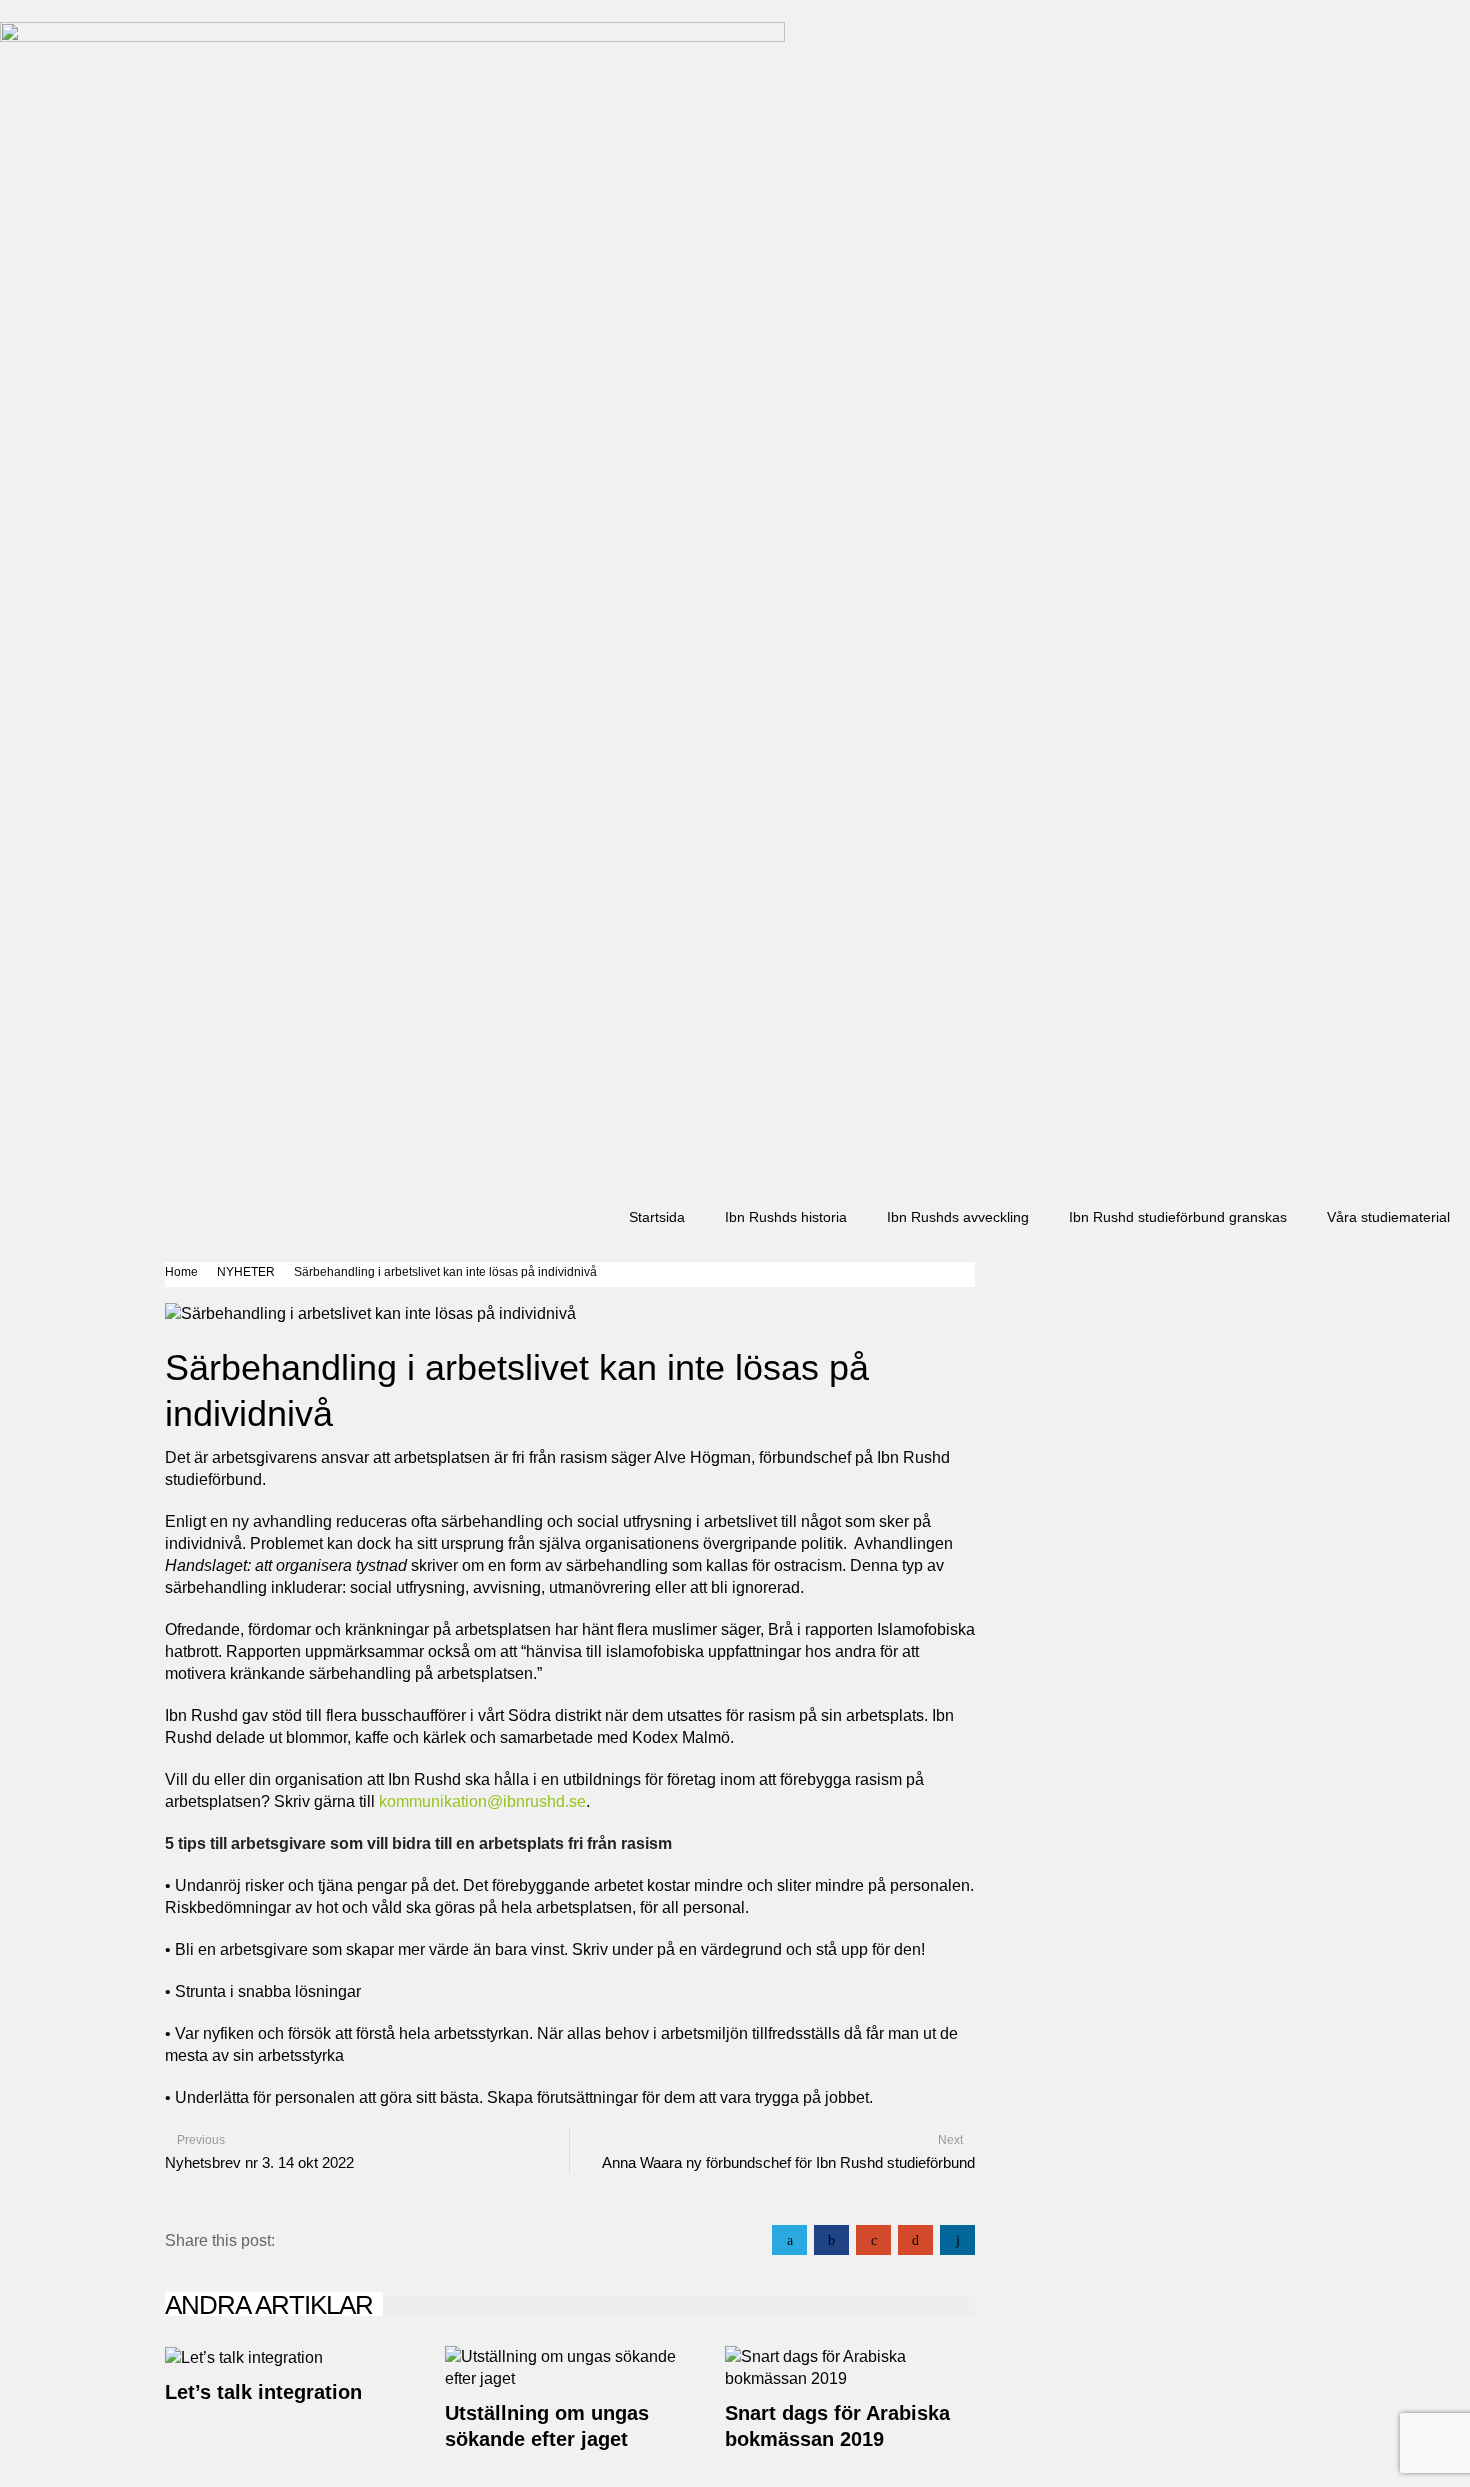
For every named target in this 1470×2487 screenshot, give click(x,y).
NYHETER (246, 1272)
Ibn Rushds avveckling (958, 1217)
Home (181, 1272)
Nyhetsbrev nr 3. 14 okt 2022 (259, 2162)
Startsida (657, 1217)
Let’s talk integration (263, 2392)
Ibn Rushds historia (786, 1217)
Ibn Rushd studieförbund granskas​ (1178, 1217)
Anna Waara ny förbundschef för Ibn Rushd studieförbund (788, 2162)
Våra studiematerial (1388, 1217)
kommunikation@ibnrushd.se (482, 1801)
